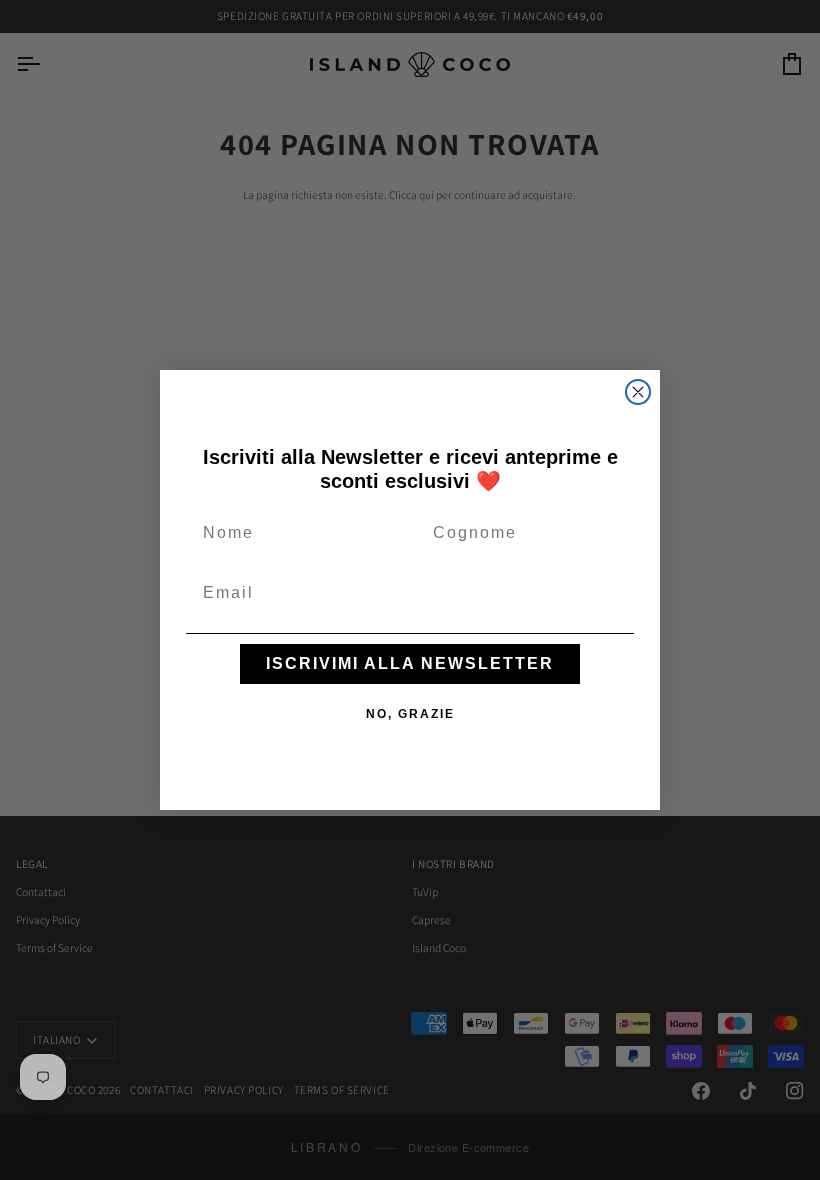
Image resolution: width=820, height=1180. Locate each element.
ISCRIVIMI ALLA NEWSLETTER (410, 663)
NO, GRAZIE (410, 714)
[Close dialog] (638, 392)
